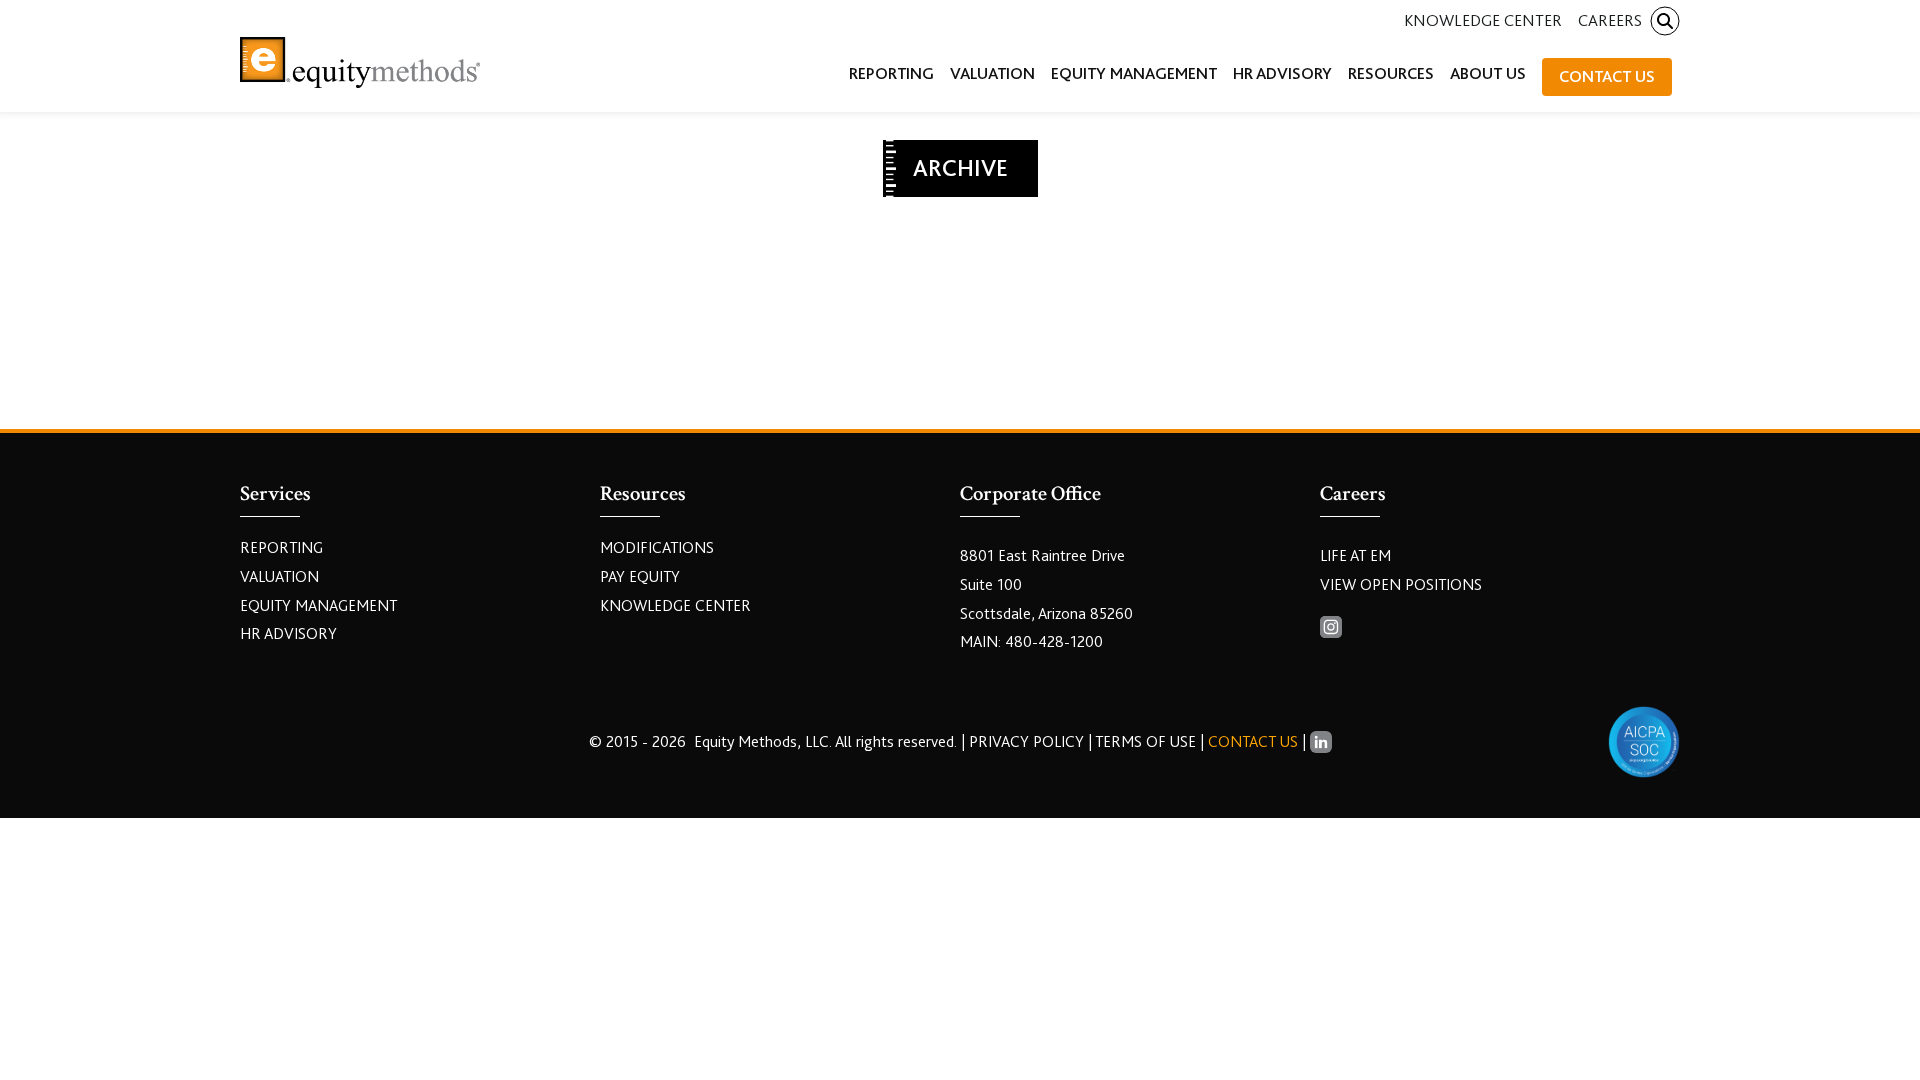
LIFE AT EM (1355, 556)
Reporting (281, 548)
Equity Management (318, 606)
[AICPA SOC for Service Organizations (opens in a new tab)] (1644, 742)
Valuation (279, 577)
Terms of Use (1145, 742)
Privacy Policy (1028, 742)
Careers (1610, 20)
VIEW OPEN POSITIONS (1401, 585)
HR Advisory (288, 634)
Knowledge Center (1483, 20)
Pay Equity (640, 577)
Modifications (657, 548)
